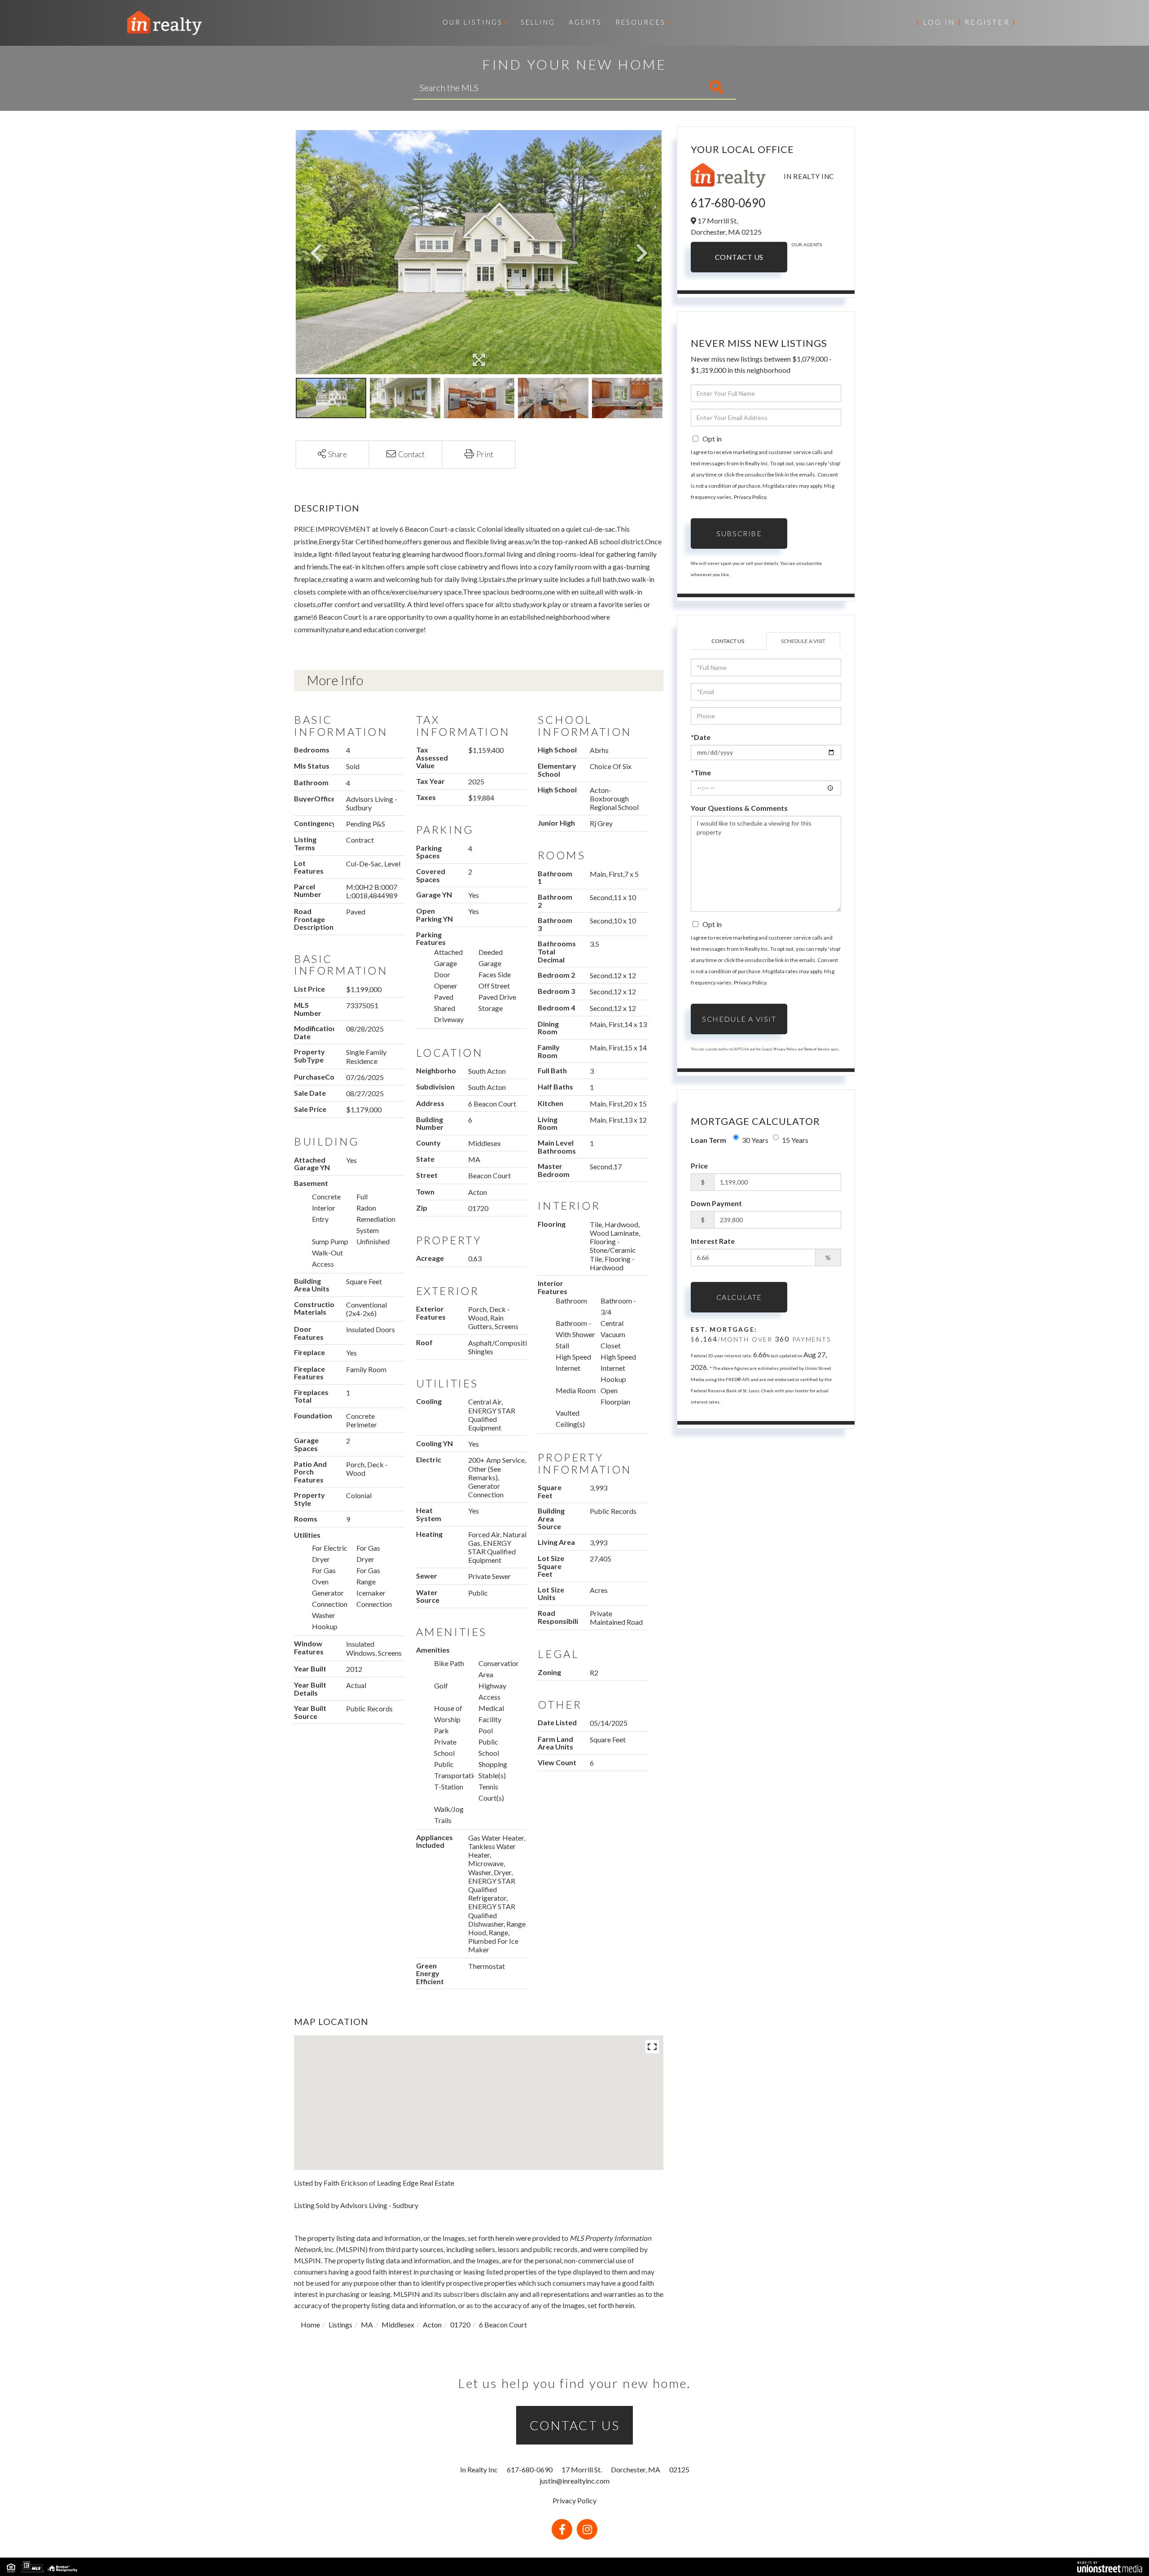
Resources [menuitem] (640, 22)
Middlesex (398, 2325)
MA (367, 2325)
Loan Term (708, 1140)
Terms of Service (817, 1049)
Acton (432, 2325)
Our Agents (807, 245)
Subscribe (739, 533)
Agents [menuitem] (585, 22)
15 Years (795, 1140)
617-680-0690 (728, 203)
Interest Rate (713, 1241)
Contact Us (739, 257)
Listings (340, 2325)
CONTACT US (575, 2425)
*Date (701, 737)
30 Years (755, 1140)
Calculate (739, 1297)
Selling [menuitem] (538, 22)
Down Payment (716, 1203)
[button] (679, 87)
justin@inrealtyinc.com (574, 2481)
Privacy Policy (750, 497)
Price (699, 1166)
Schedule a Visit (803, 641)
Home (310, 2325)
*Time (701, 772)
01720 (460, 2325)
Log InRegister (966, 22)
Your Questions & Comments (739, 808)
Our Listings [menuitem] (473, 22)
